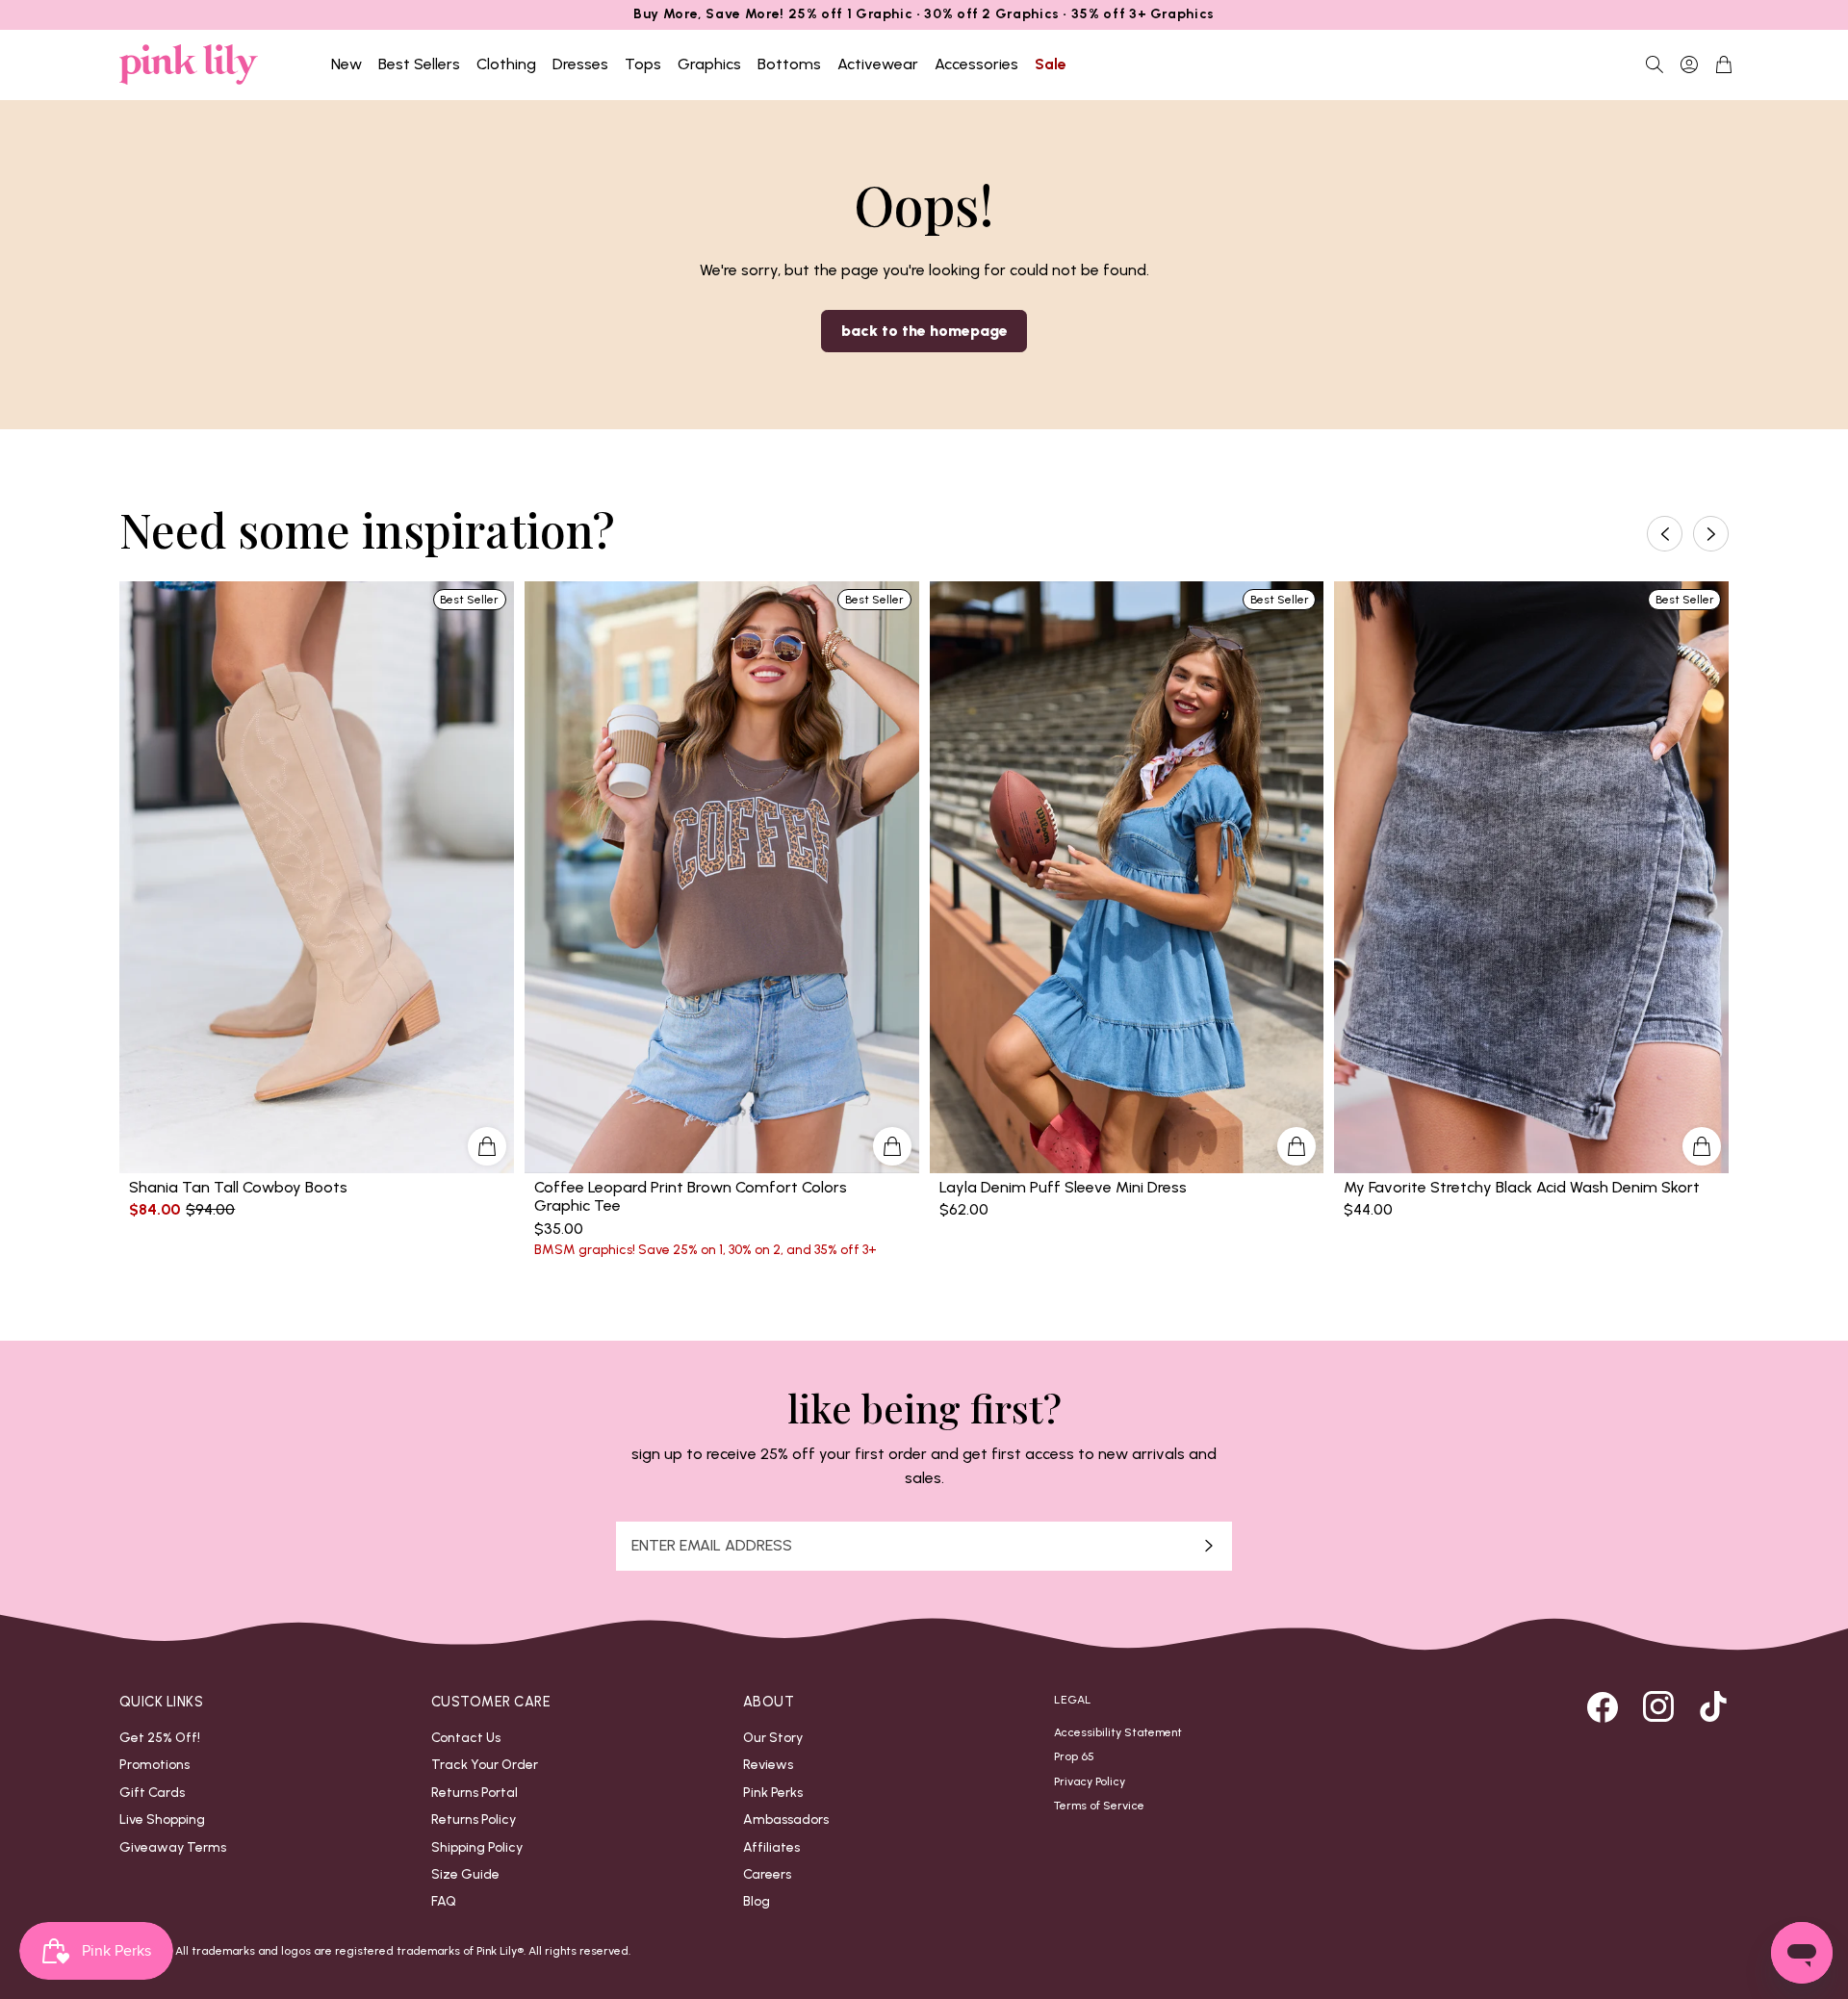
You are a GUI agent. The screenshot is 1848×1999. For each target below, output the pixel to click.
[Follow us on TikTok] (1713, 1706)
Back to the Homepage (924, 331)
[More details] (487, 1146)
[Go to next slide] (1711, 534)
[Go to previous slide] (1665, 534)
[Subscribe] (1209, 1546)
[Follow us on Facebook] (1603, 1706)
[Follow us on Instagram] (1658, 1706)
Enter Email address (712, 1546)
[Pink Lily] (189, 64)
